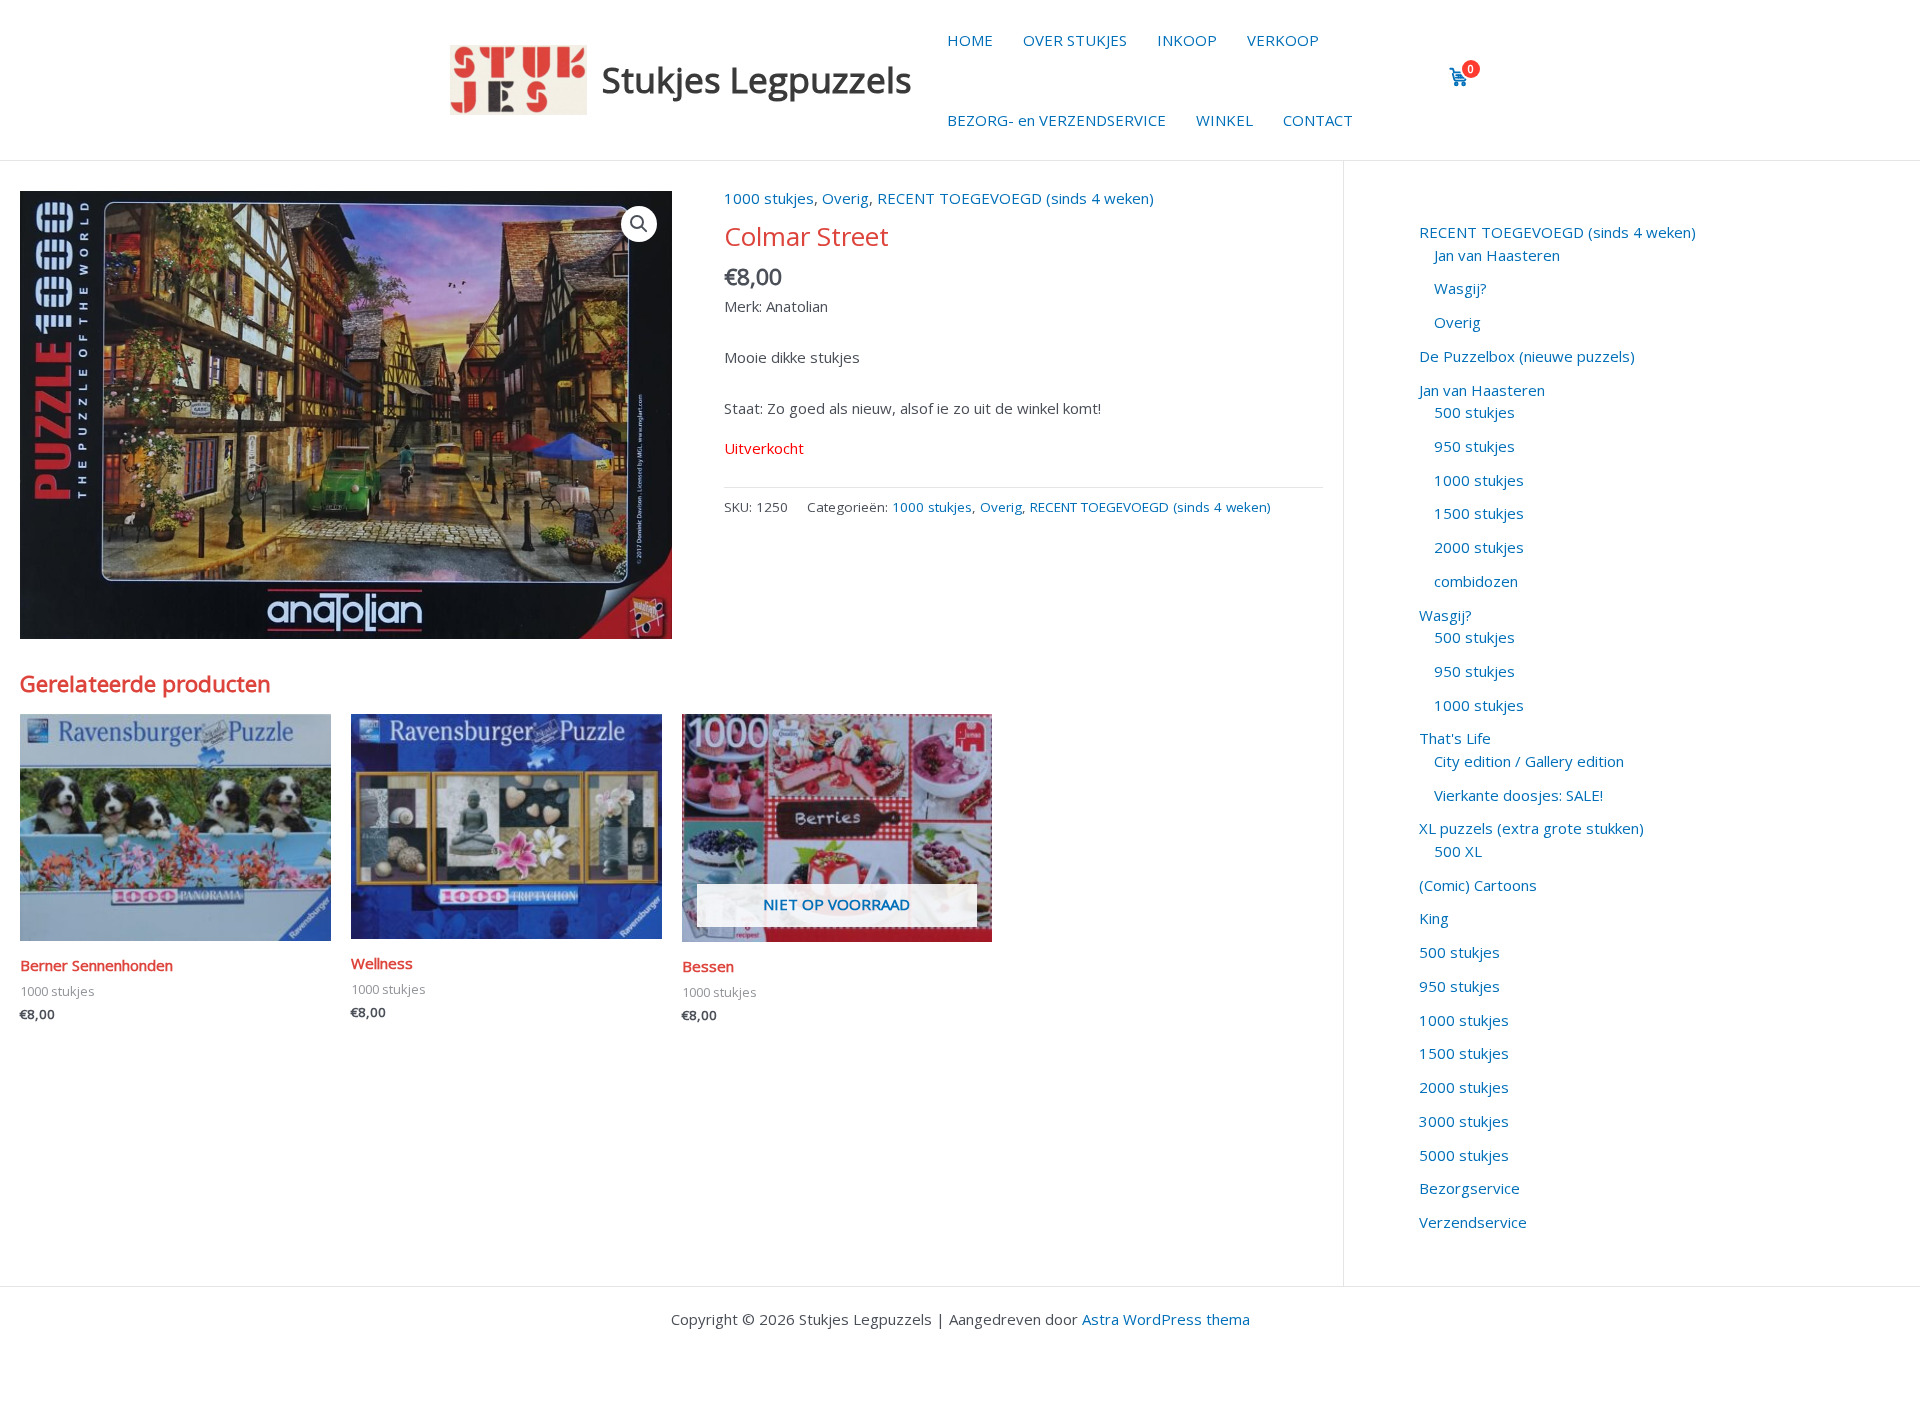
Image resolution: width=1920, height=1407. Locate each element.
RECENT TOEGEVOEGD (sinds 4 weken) (1015, 198)
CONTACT (1318, 120)
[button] (639, 224)
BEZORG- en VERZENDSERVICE (1056, 120)
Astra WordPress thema (1166, 1319)
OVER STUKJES (1075, 40)
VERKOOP (1283, 40)
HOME (970, 40)
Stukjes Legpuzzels (757, 79)
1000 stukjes (769, 198)
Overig (845, 198)
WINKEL (1224, 120)
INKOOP (1187, 40)
